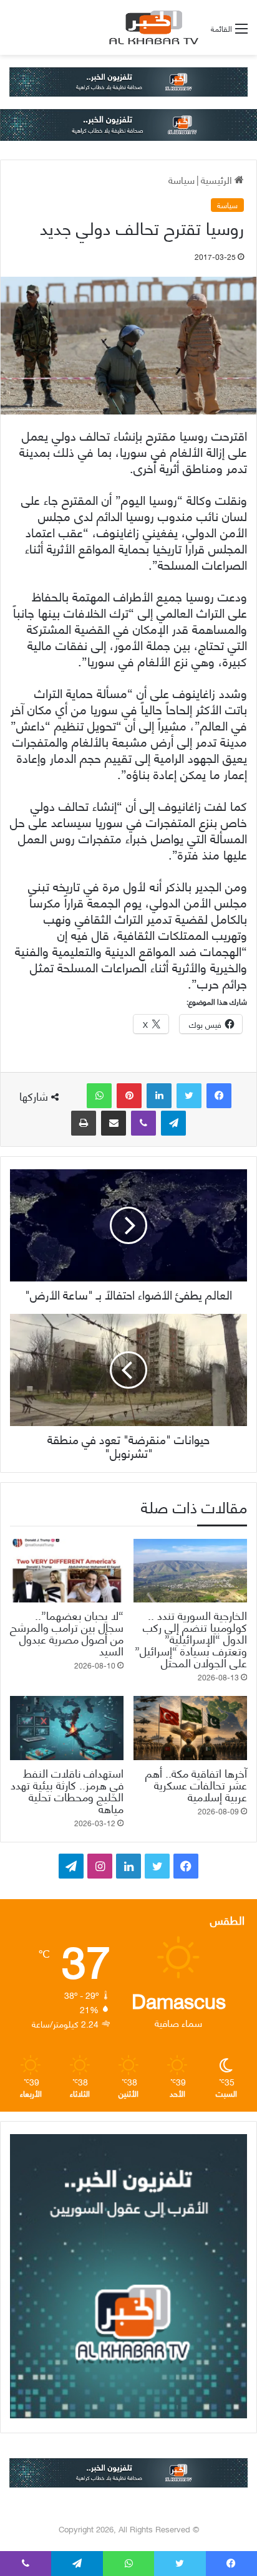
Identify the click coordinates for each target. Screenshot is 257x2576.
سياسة (182, 179)
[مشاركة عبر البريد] (114, 1123)
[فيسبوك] (219, 1096)
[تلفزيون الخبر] (152, 27)
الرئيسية (218, 179)
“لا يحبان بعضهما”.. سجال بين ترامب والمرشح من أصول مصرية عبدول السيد (67, 1632)
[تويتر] (189, 1096)
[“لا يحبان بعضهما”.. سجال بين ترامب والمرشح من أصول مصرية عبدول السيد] (67, 1571)
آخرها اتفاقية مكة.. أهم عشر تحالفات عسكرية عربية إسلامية (196, 1784)
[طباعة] (84, 1123)
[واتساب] (99, 1096)
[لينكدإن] (159, 1096)
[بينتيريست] (129, 1096)
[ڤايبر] (143, 1123)
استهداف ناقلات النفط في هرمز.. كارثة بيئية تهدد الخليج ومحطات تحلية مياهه (67, 1790)
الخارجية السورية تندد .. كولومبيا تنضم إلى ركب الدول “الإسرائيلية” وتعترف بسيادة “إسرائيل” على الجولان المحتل (191, 1638)
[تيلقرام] (173, 1123)
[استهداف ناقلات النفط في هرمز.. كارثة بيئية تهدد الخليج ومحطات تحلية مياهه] (67, 1728)
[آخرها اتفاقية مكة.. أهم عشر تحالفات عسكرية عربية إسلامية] (190, 1728)
